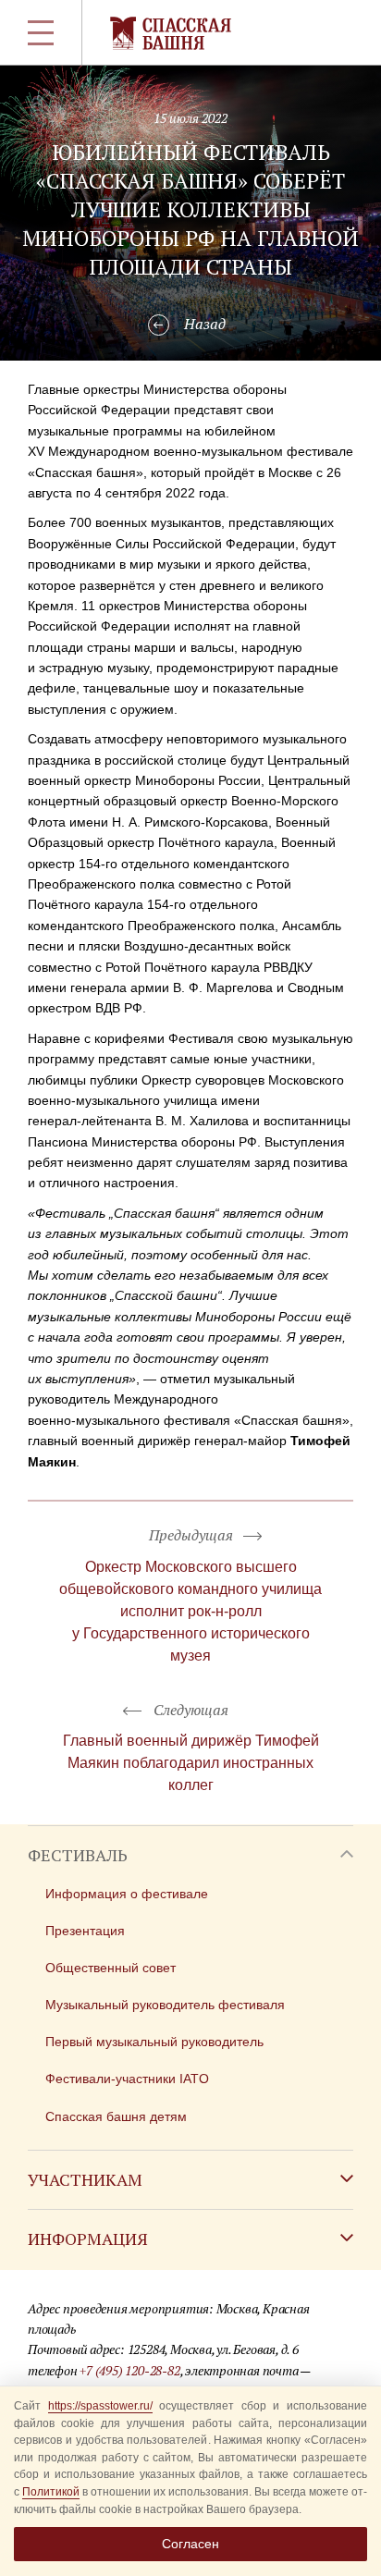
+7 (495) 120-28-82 (129, 2370)
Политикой (51, 2492)
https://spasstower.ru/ (100, 2406)
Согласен (190, 2544)
